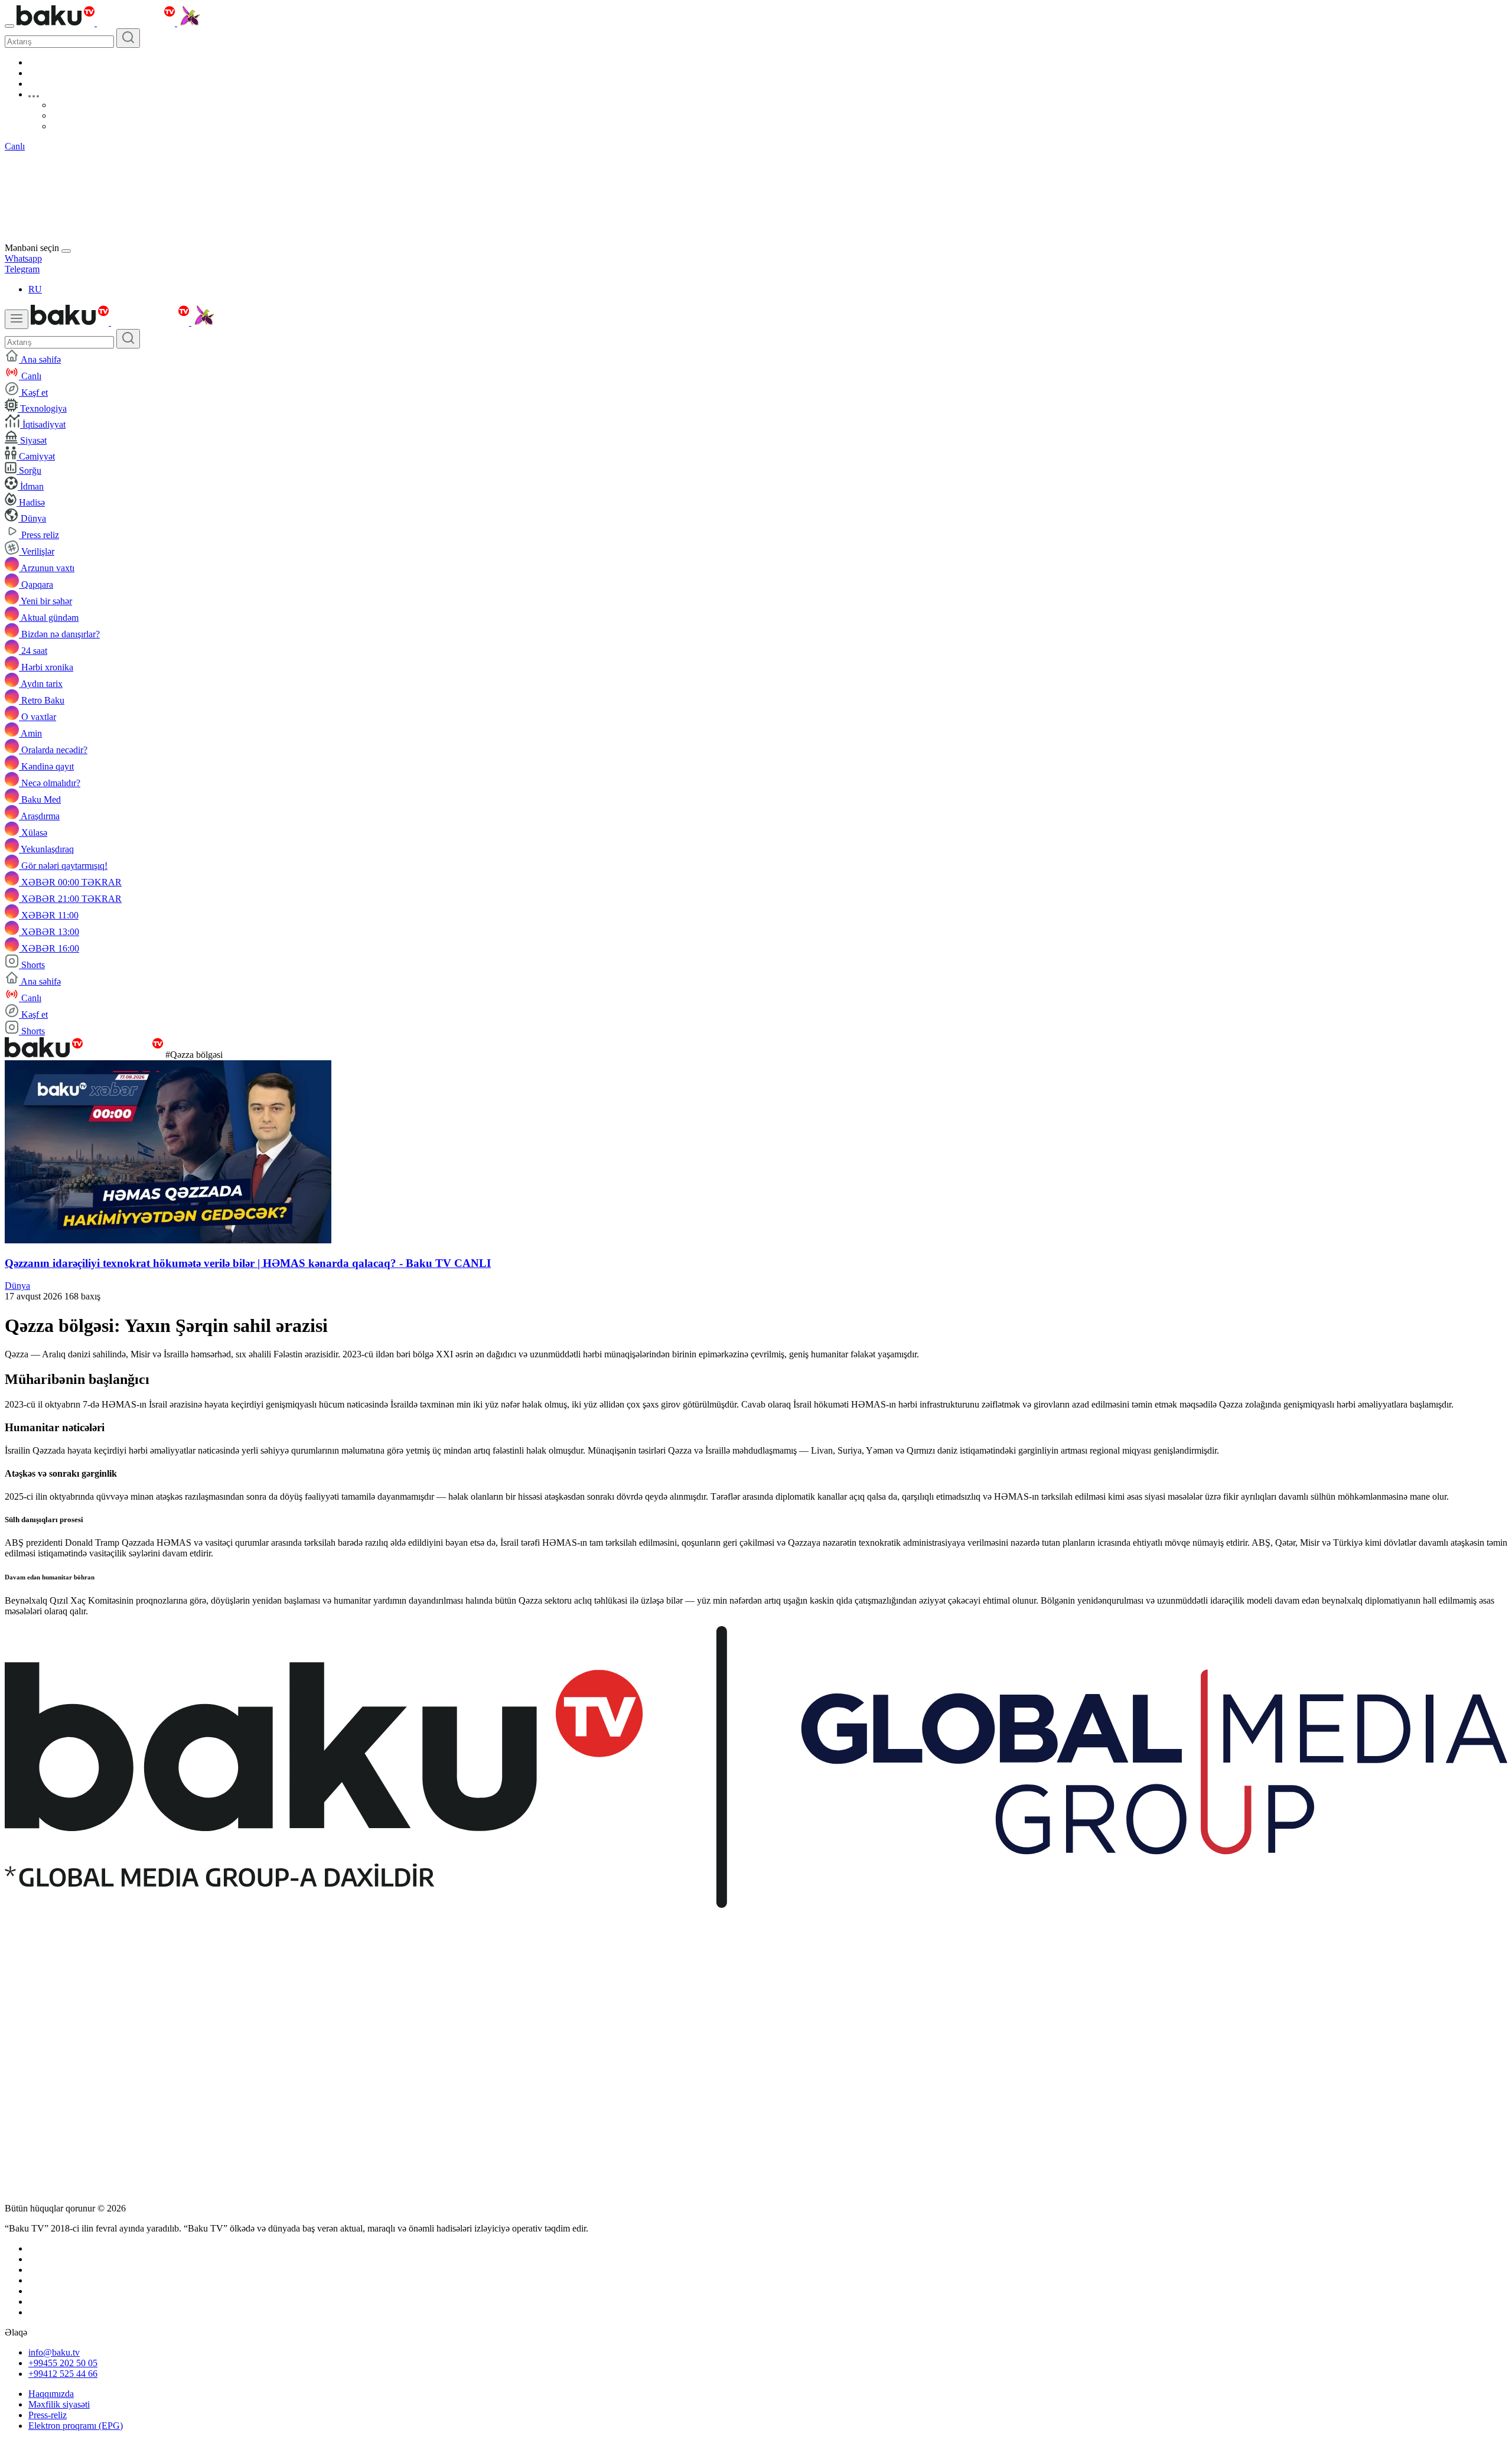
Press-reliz (48, 2415)
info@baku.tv (54, 2352)
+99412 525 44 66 (63, 2374)
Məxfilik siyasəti (59, 2404)
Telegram (22, 269)
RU (35, 289)
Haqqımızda (51, 2394)
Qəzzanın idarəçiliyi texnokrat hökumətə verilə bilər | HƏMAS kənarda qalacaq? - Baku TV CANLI (248, 1263)
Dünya (17, 1286)
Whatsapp (23, 258)
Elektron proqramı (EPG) (76, 2426)
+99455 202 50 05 (63, 2363)
